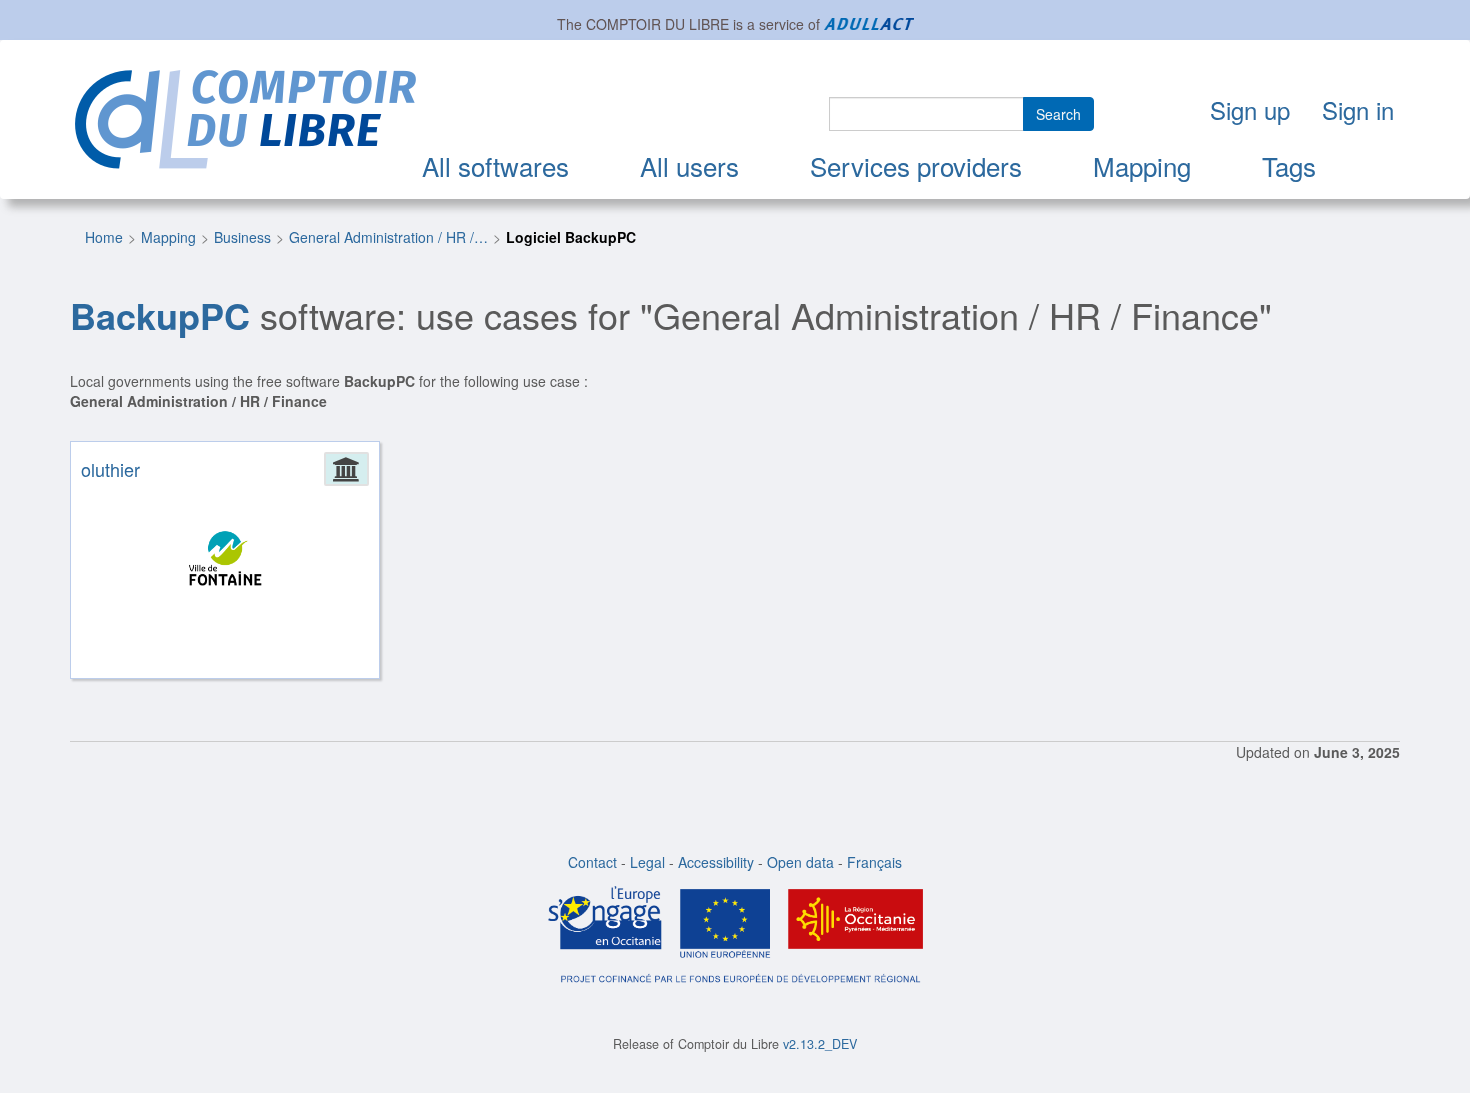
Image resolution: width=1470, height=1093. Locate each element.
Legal (647, 862)
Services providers (916, 165)
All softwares (495, 165)
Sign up (1250, 109)
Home (104, 237)
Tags (1289, 165)
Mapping (1142, 165)
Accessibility (716, 862)
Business (242, 237)
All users (689, 165)
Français (874, 862)
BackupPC (160, 315)
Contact (592, 862)
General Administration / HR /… (388, 237)
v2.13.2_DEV (820, 1044)
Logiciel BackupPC (571, 237)
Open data (800, 862)
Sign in (1358, 109)
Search (1058, 114)
